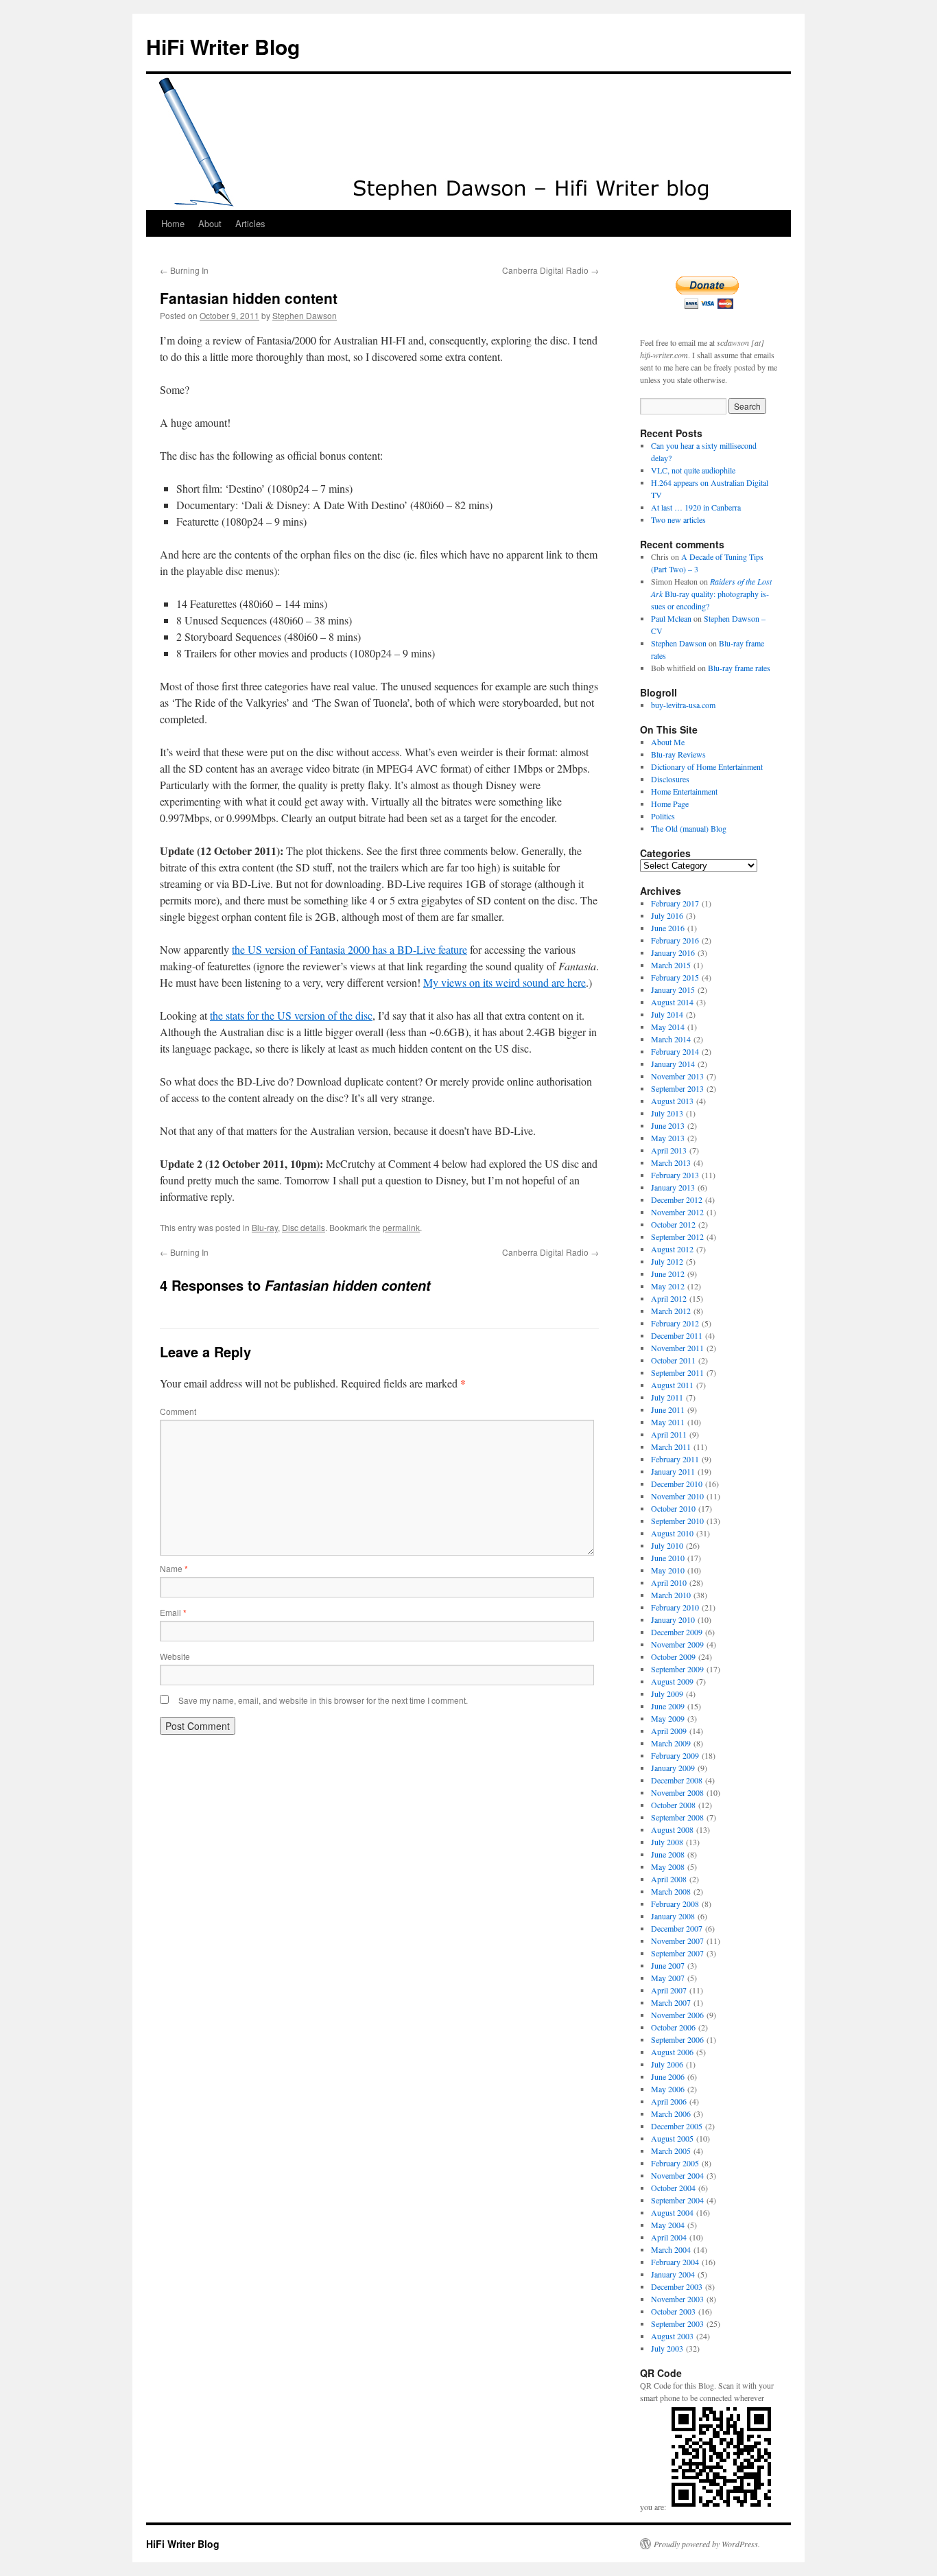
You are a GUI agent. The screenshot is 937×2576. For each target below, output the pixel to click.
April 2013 (669, 1150)
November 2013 (677, 1076)
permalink (401, 1227)
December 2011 (677, 1335)
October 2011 (673, 1360)
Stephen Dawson (305, 315)
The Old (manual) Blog (689, 828)
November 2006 (677, 2015)
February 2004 (675, 2262)
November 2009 (677, 1644)
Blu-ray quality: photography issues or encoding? (711, 594)
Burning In (184, 270)
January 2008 (673, 1916)
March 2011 (671, 1447)
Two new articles (678, 519)
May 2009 (668, 1718)
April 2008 (669, 1879)
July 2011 (667, 1397)
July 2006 (667, 2064)
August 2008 (672, 1829)
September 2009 (677, 1669)
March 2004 (671, 2249)
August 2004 (672, 2212)
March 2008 (671, 1891)
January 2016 (673, 952)
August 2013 (672, 1101)
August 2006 (672, 2052)
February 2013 (675, 1175)
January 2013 (673, 1187)
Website (175, 1656)
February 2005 (675, 2163)
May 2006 (668, 2089)
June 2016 (668, 928)
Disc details (304, 1227)
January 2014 (673, 1064)
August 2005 (672, 2138)
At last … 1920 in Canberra (696, 507)
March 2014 (671, 1039)
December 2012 (677, 1199)
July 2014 (667, 1014)
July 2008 (667, 1842)
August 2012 (672, 1249)
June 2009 (668, 1706)
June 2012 (668, 1274)
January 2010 (673, 1619)
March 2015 (671, 965)
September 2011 (677, 1372)
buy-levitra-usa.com (683, 705)
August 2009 (672, 1681)
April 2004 (669, 2237)
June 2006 (668, 2076)
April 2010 (669, 1582)
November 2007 (677, 1941)
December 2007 (677, 1928)
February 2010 (675, 1607)
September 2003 (677, 2323)
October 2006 (673, 2027)
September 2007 (677, 1953)
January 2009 (673, 1768)
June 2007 (668, 1965)
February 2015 (675, 977)
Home (173, 223)
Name (174, 1568)
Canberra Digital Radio (550, 270)
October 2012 (673, 1224)
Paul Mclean (671, 618)
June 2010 (668, 1558)
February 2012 (675, 1323)
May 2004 (668, 2225)
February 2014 (675, 1051)
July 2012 (667, 1261)
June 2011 (668, 1409)
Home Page (670, 804)
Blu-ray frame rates (739, 668)
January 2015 (673, 990)
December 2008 (677, 1780)
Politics (663, 816)
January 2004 (673, 2274)
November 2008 (677, 1792)
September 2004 (677, 2200)
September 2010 (677, 1521)
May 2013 (668, 1138)
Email (173, 1612)
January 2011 (673, 1471)
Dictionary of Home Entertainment (707, 766)
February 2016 (675, 940)
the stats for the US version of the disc (291, 1015)
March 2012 (671, 1311)
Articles (250, 223)
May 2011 (668, 1422)
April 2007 (669, 1990)
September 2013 (677, 1088)
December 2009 (677, 1632)
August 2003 (672, 2336)
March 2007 (671, 2002)
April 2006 (669, 2101)
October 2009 (673, 1656)
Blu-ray (265, 1227)
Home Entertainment (684, 791)
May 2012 (668, 1286)
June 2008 (668, 1854)
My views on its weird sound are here (505, 982)
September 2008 (677, 1817)
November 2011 (677, 1348)
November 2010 (677, 1496)
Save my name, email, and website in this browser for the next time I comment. (323, 1700)
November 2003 (677, 2299)
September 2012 (677, 1237)
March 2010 (671, 1595)
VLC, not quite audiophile (693, 470)
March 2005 (671, 2151)
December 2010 (677, 1484)
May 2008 (668, 1866)
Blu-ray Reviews (678, 754)
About (210, 223)
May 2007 (668, 1978)
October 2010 (673, 1508)
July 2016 (667, 915)
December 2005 (677, 2126)
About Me (668, 742)
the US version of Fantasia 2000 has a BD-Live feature (349, 949)
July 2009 (667, 1694)
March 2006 (671, 2114)
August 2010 (672, 1533)
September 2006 (677, 2039)
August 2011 (672, 1385)
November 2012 (677, 1212)
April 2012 (669, 1298)
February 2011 (675, 1459)
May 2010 (668, 1570)
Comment (178, 1411)
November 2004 (677, 2175)
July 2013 (667, 1113)
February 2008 (675, 1904)
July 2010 (667, 1545)
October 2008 (673, 1805)
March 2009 (671, 1743)
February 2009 (675, 1755)
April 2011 (669, 1434)
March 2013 (671, 1162)
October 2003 (673, 2311)
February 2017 (675, 903)
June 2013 (668, 1125)
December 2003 (677, 2286)
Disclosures (670, 779)
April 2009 (669, 1731)
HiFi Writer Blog (223, 46)
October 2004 (673, 2188)
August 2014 (672, 1002)
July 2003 (667, 2348)
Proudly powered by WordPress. (707, 2544)
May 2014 (668, 1027)
